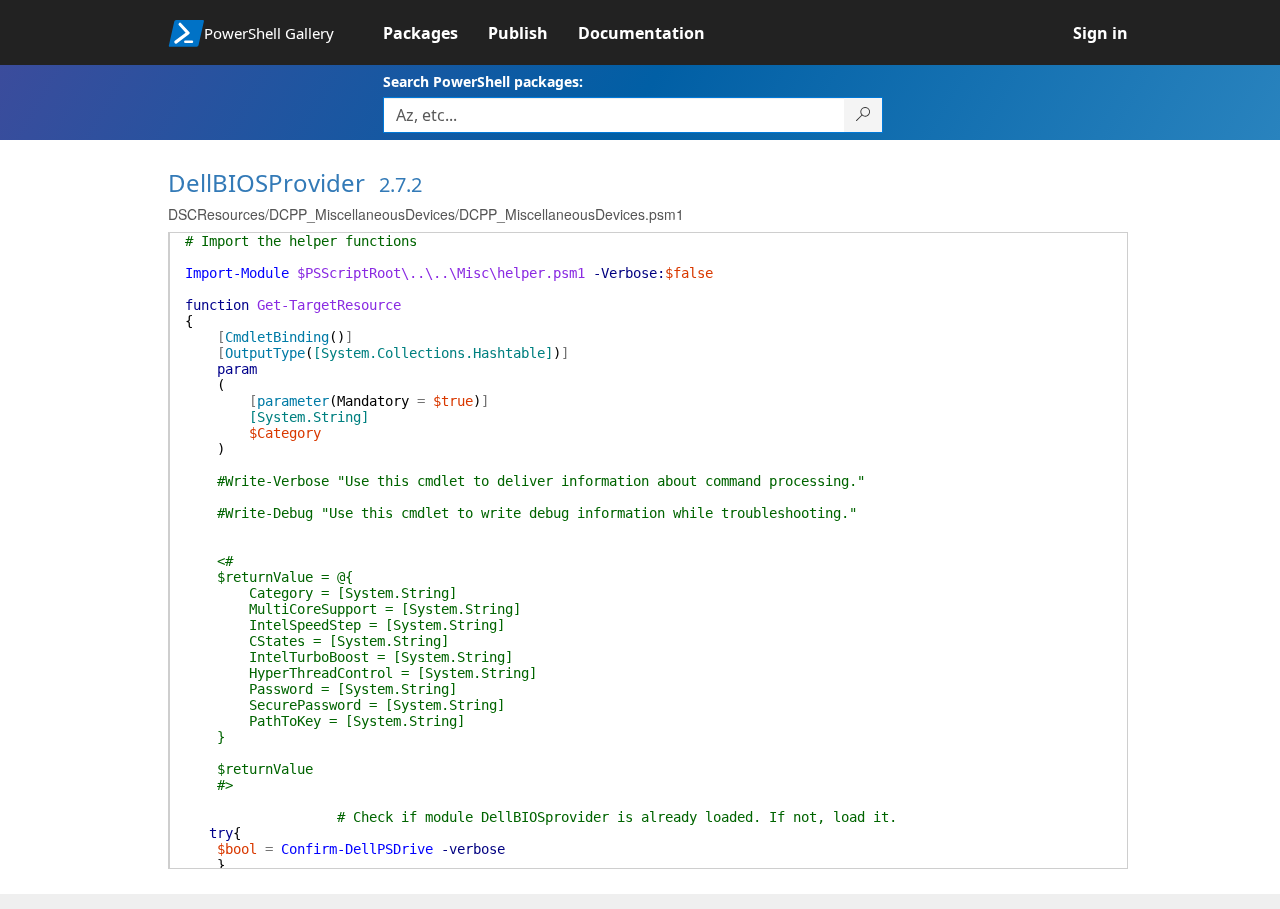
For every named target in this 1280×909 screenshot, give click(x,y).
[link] (435, 33)
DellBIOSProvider (266, 182)
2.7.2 (400, 184)
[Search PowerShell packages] (863, 115)
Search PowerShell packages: (483, 81)
